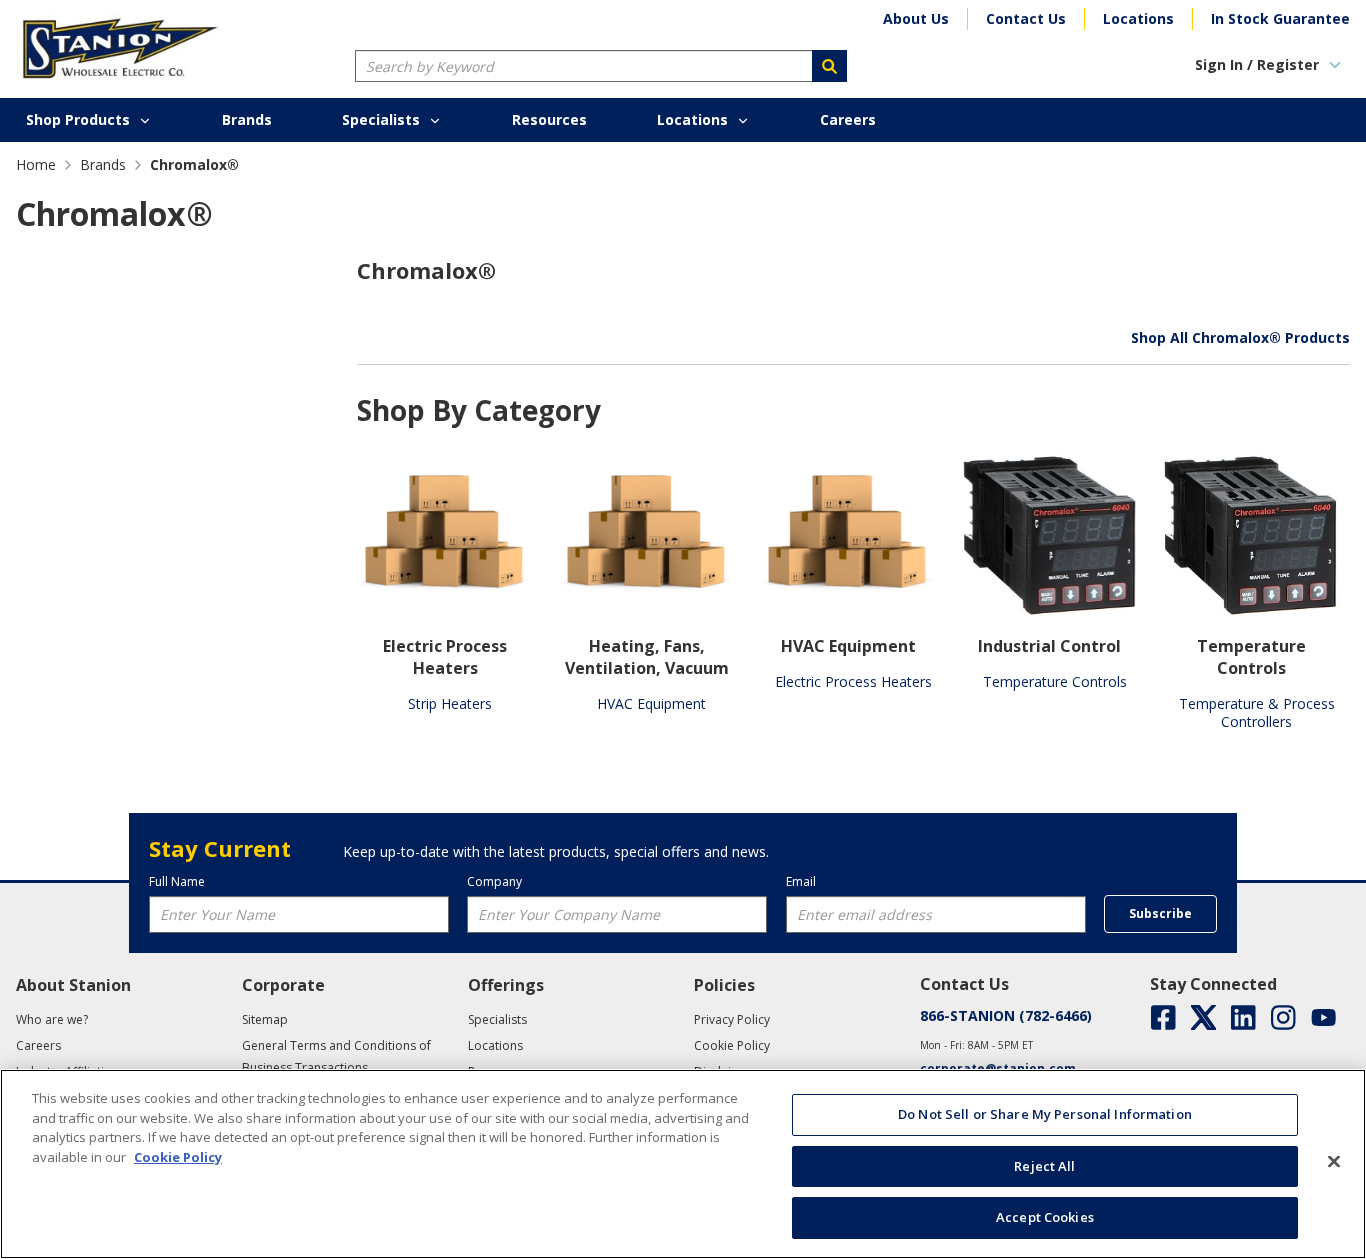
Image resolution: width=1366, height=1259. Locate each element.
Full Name (177, 881)
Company (494, 881)
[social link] (1163, 1017)
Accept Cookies (1045, 1217)
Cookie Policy (178, 1157)
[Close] (1334, 1162)
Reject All (1044, 1166)
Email (801, 881)
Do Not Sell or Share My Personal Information (1045, 1114)
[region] (683, 1164)
